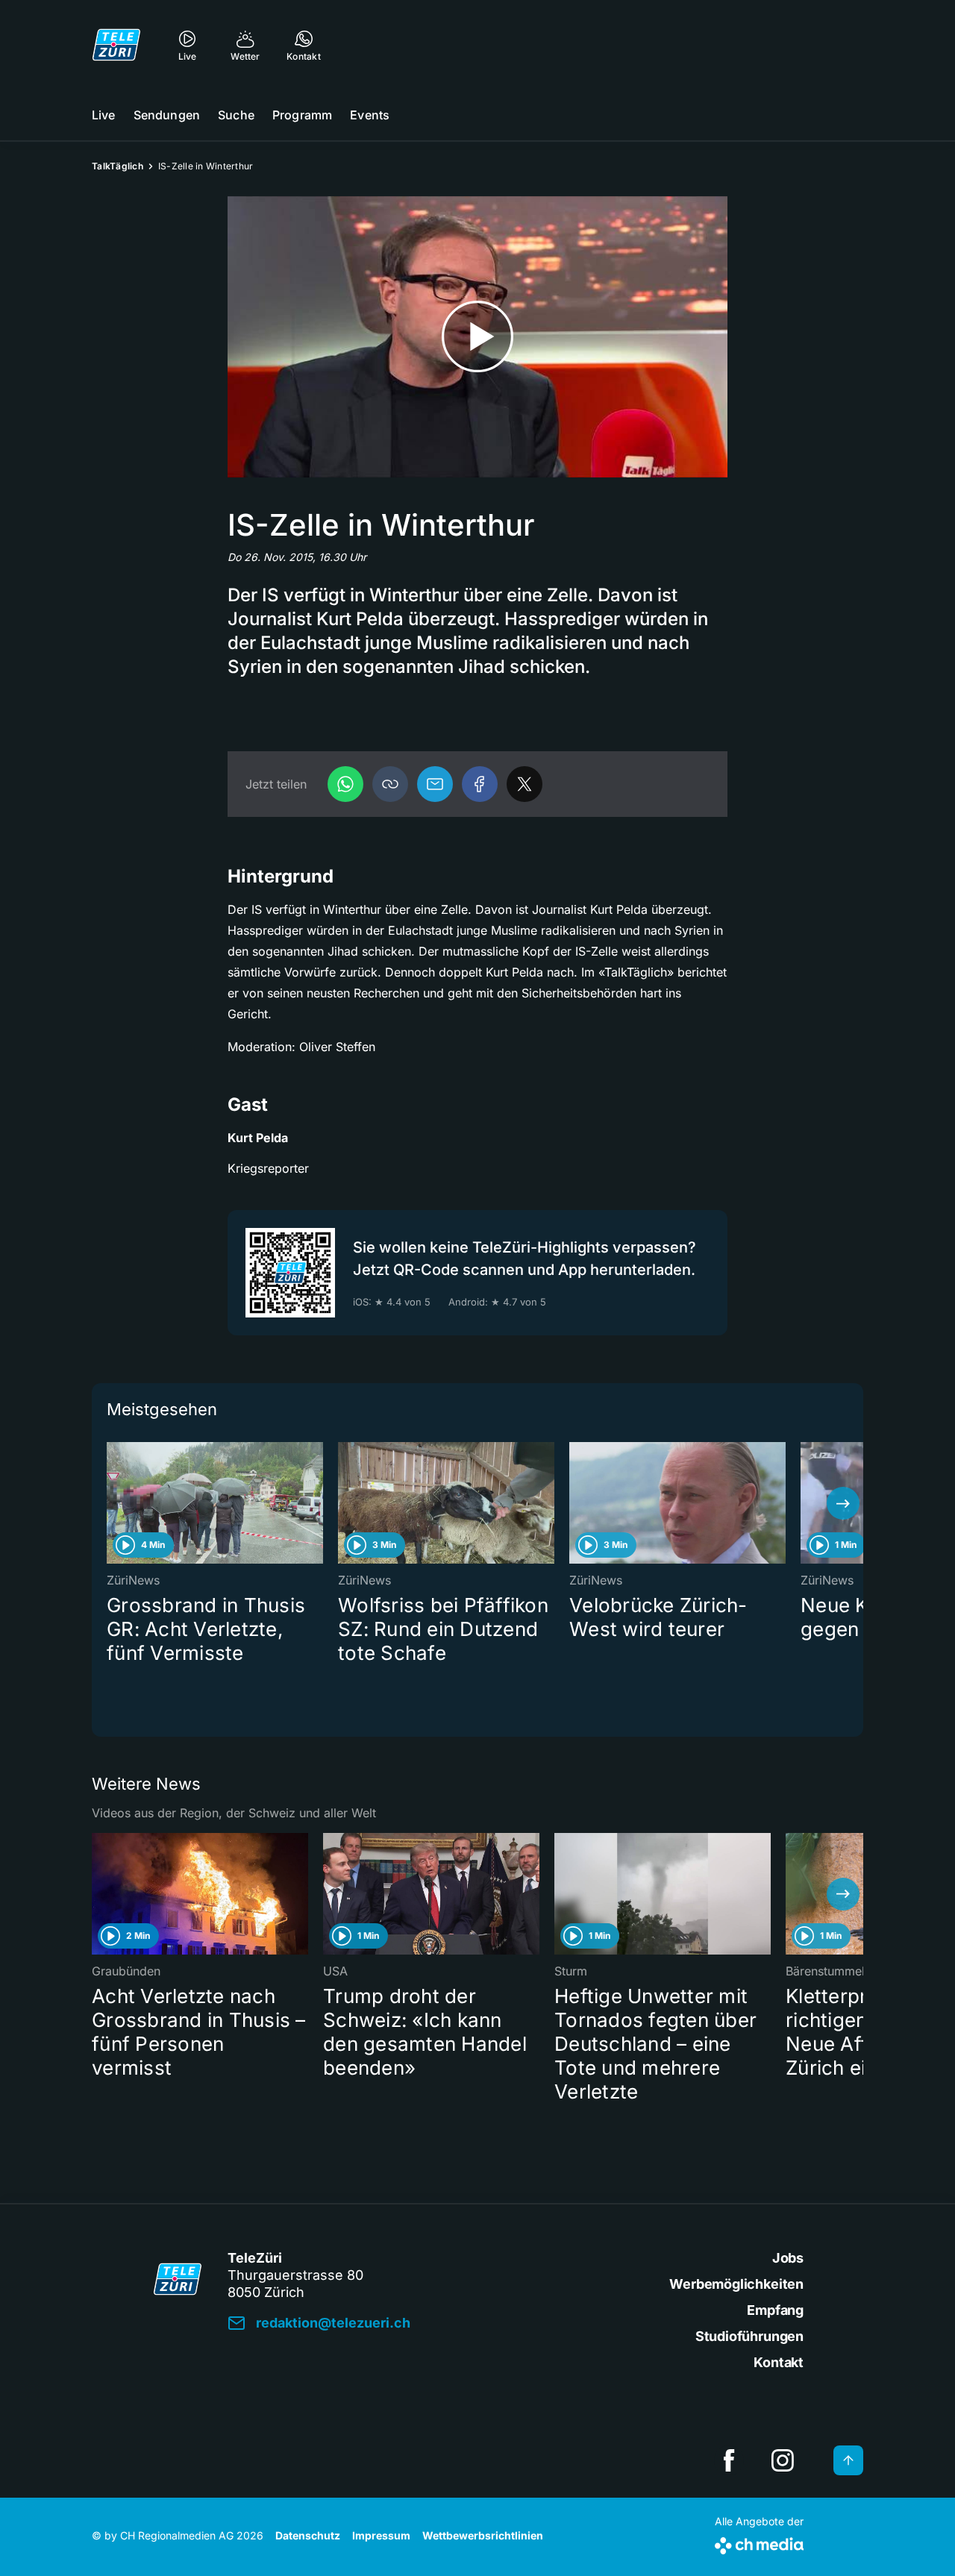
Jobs (788, 2258)
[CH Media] (759, 2543)
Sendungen (167, 115)
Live (104, 115)
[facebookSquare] (729, 2460)
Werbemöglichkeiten (736, 2284)
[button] (390, 784)
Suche (236, 115)
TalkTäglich (118, 166)
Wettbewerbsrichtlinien (483, 2535)
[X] (525, 784)
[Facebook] (480, 784)
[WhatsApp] (345, 784)
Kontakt (779, 2362)
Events (370, 115)
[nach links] (112, 1503)
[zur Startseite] (116, 45)
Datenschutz (308, 2535)
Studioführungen (749, 2336)
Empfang (775, 2310)
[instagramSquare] (783, 2460)
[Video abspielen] (477, 337)
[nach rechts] (843, 1503)
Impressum (381, 2535)
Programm (302, 115)
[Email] (435, 784)
